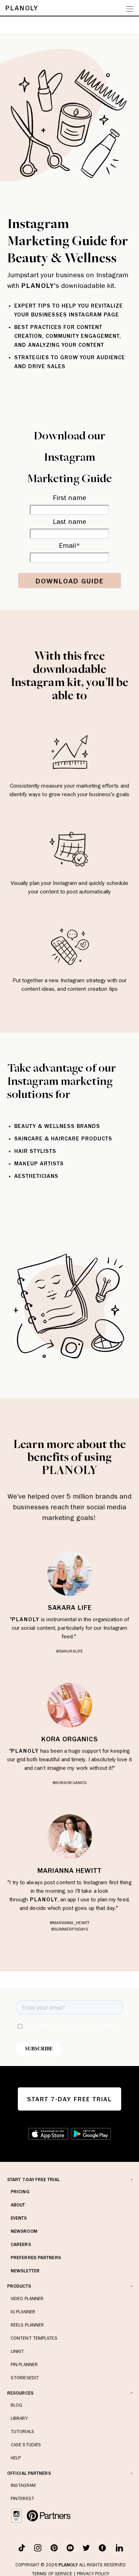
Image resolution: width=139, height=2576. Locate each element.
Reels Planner (27, 2325)
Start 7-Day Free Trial (34, 2180)
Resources (20, 2393)
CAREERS (21, 2244)
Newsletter (25, 2271)
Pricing (20, 2192)
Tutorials (22, 2431)
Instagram (23, 2485)
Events (19, 2218)
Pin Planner (24, 2364)
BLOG (16, 2405)
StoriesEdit (25, 2378)
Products (19, 2286)
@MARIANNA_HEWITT (70, 1923)
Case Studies (26, 2445)
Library (19, 2418)
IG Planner (23, 2312)
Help (16, 2458)
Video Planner (27, 2299)
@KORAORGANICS (69, 1783)
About (18, 2205)
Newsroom (24, 2231)
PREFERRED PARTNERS (36, 2258)
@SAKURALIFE (69, 1651)
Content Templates (34, 2338)
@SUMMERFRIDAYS (69, 1929)
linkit (17, 2351)
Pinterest (22, 2498)
